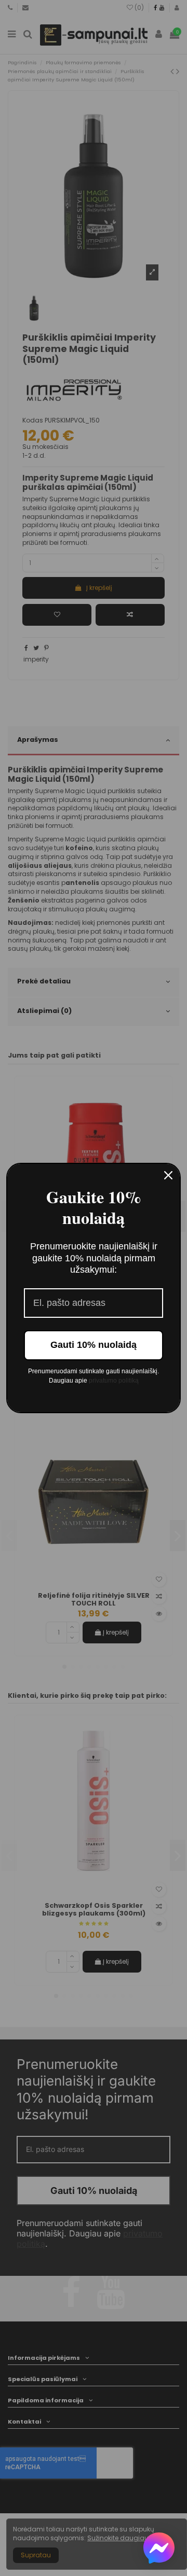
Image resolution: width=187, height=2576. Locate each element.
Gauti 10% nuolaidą (94, 1345)
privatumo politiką (114, 1381)
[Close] (168, 1175)
